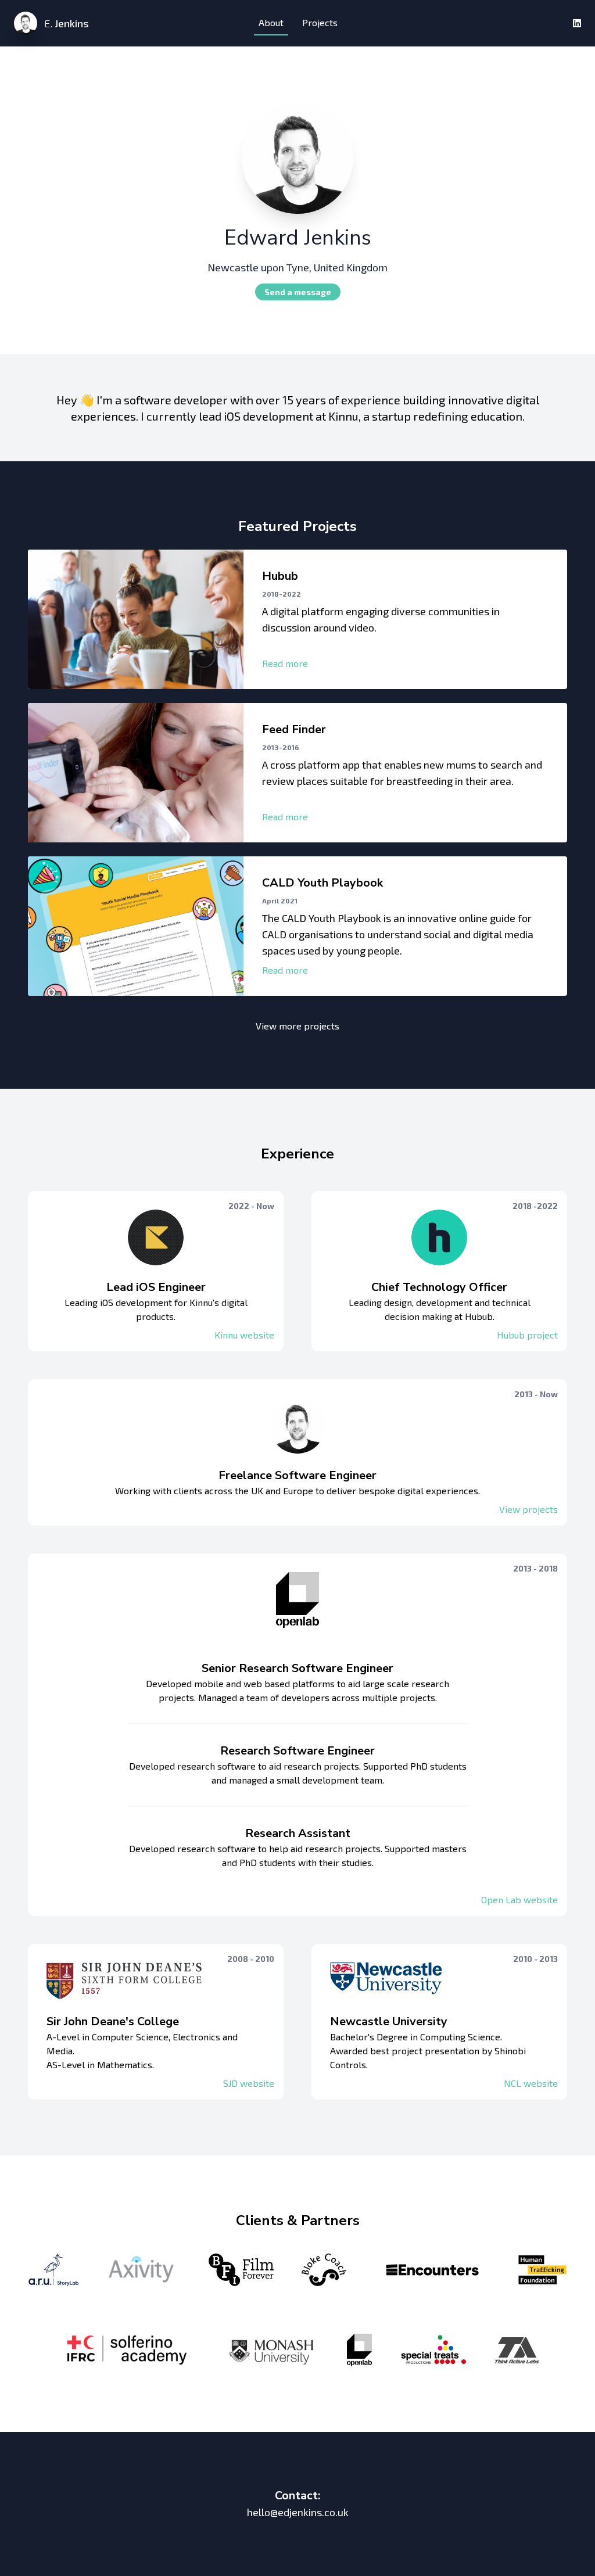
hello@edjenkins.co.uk (298, 2512)
